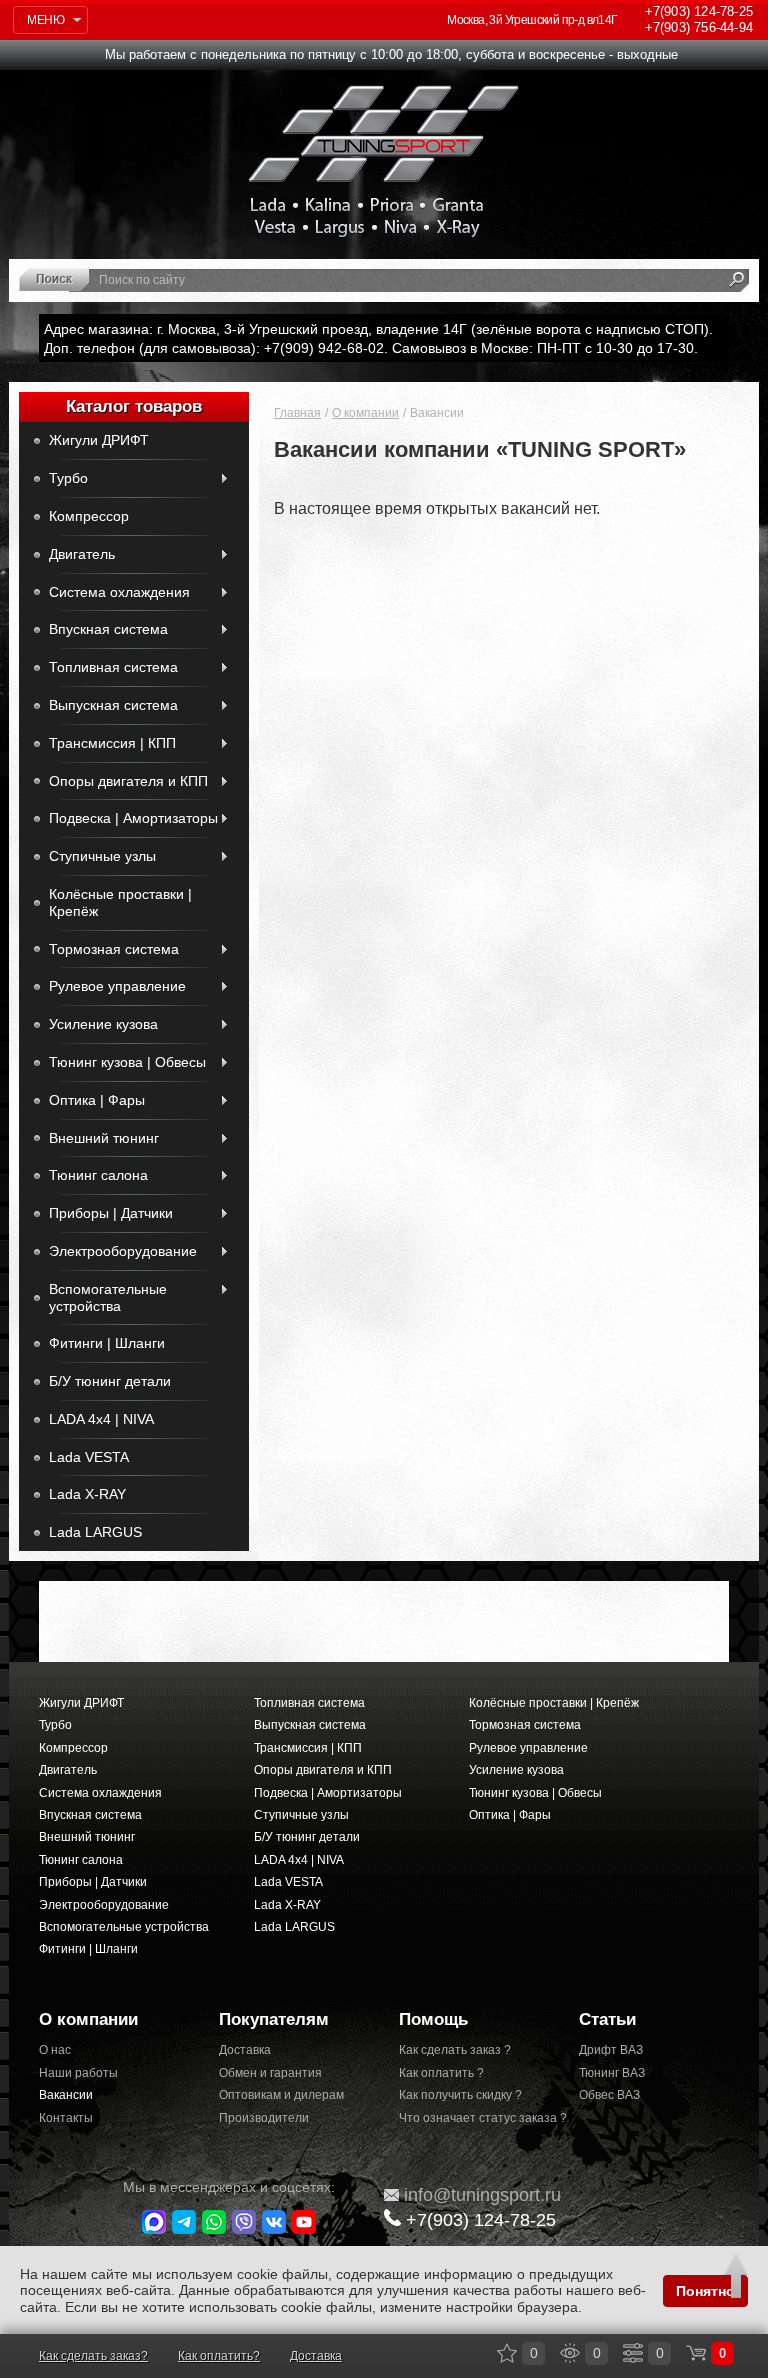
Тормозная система (114, 949)
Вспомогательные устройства (108, 1297)
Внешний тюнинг (104, 1138)
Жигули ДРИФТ (99, 440)
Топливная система (113, 667)
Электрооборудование (123, 1251)
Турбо (68, 478)
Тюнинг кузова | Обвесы (127, 1062)
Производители (264, 2118)
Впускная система (108, 629)
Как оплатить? (219, 2356)
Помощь (433, 2019)
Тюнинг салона (98, 1175)
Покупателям (274, 2019)
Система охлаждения (119, 592)
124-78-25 (699, 11)
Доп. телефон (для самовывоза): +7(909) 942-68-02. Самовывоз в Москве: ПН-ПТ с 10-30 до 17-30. (371, 348)
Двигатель (82, 554)
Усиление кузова (103, 1024)
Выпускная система (113, 705)
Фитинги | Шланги (107, 1343)
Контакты (66, 2118)
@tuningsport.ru (482, 2195)
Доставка (245, 2050)
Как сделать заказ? (93, 2356)
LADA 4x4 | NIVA (101, 1419)
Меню (45, 20)
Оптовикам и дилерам (281, 2095)
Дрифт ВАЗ (611, 2050)
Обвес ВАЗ (609, 2095)
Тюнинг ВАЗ (612, 2073)
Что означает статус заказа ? (474, 2118)
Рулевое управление (117, 986)
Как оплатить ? (441, 2073)
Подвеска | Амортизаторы (133, 818)
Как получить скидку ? (460, 2095)
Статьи (607, 2019)
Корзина (696, 2353)
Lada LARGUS (95, 1532)
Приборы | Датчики (111, 1213)
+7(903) (481, 2220)
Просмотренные (570, 2353)
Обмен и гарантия (270, 2073)
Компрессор (89, 516)
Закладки (507, 2353)
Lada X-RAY (87, 1494)
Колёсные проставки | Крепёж (120, 902)
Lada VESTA (89, 1457)
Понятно (705, 2291)
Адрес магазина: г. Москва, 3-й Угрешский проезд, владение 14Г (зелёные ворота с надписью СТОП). (378, 329)
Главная (297, 413)
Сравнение (633, 2353)
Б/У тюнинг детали (110, 1381)
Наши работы (78, 2073)
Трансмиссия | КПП (112, 743)
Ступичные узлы (102, 856)
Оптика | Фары (97, 1100)
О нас (55, 2050)
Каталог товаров (134, 406)
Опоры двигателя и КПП (128, 781)
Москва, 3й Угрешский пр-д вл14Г (532, 20)
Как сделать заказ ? (455, 2050)
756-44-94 (699, 27)
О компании (365, 413)
